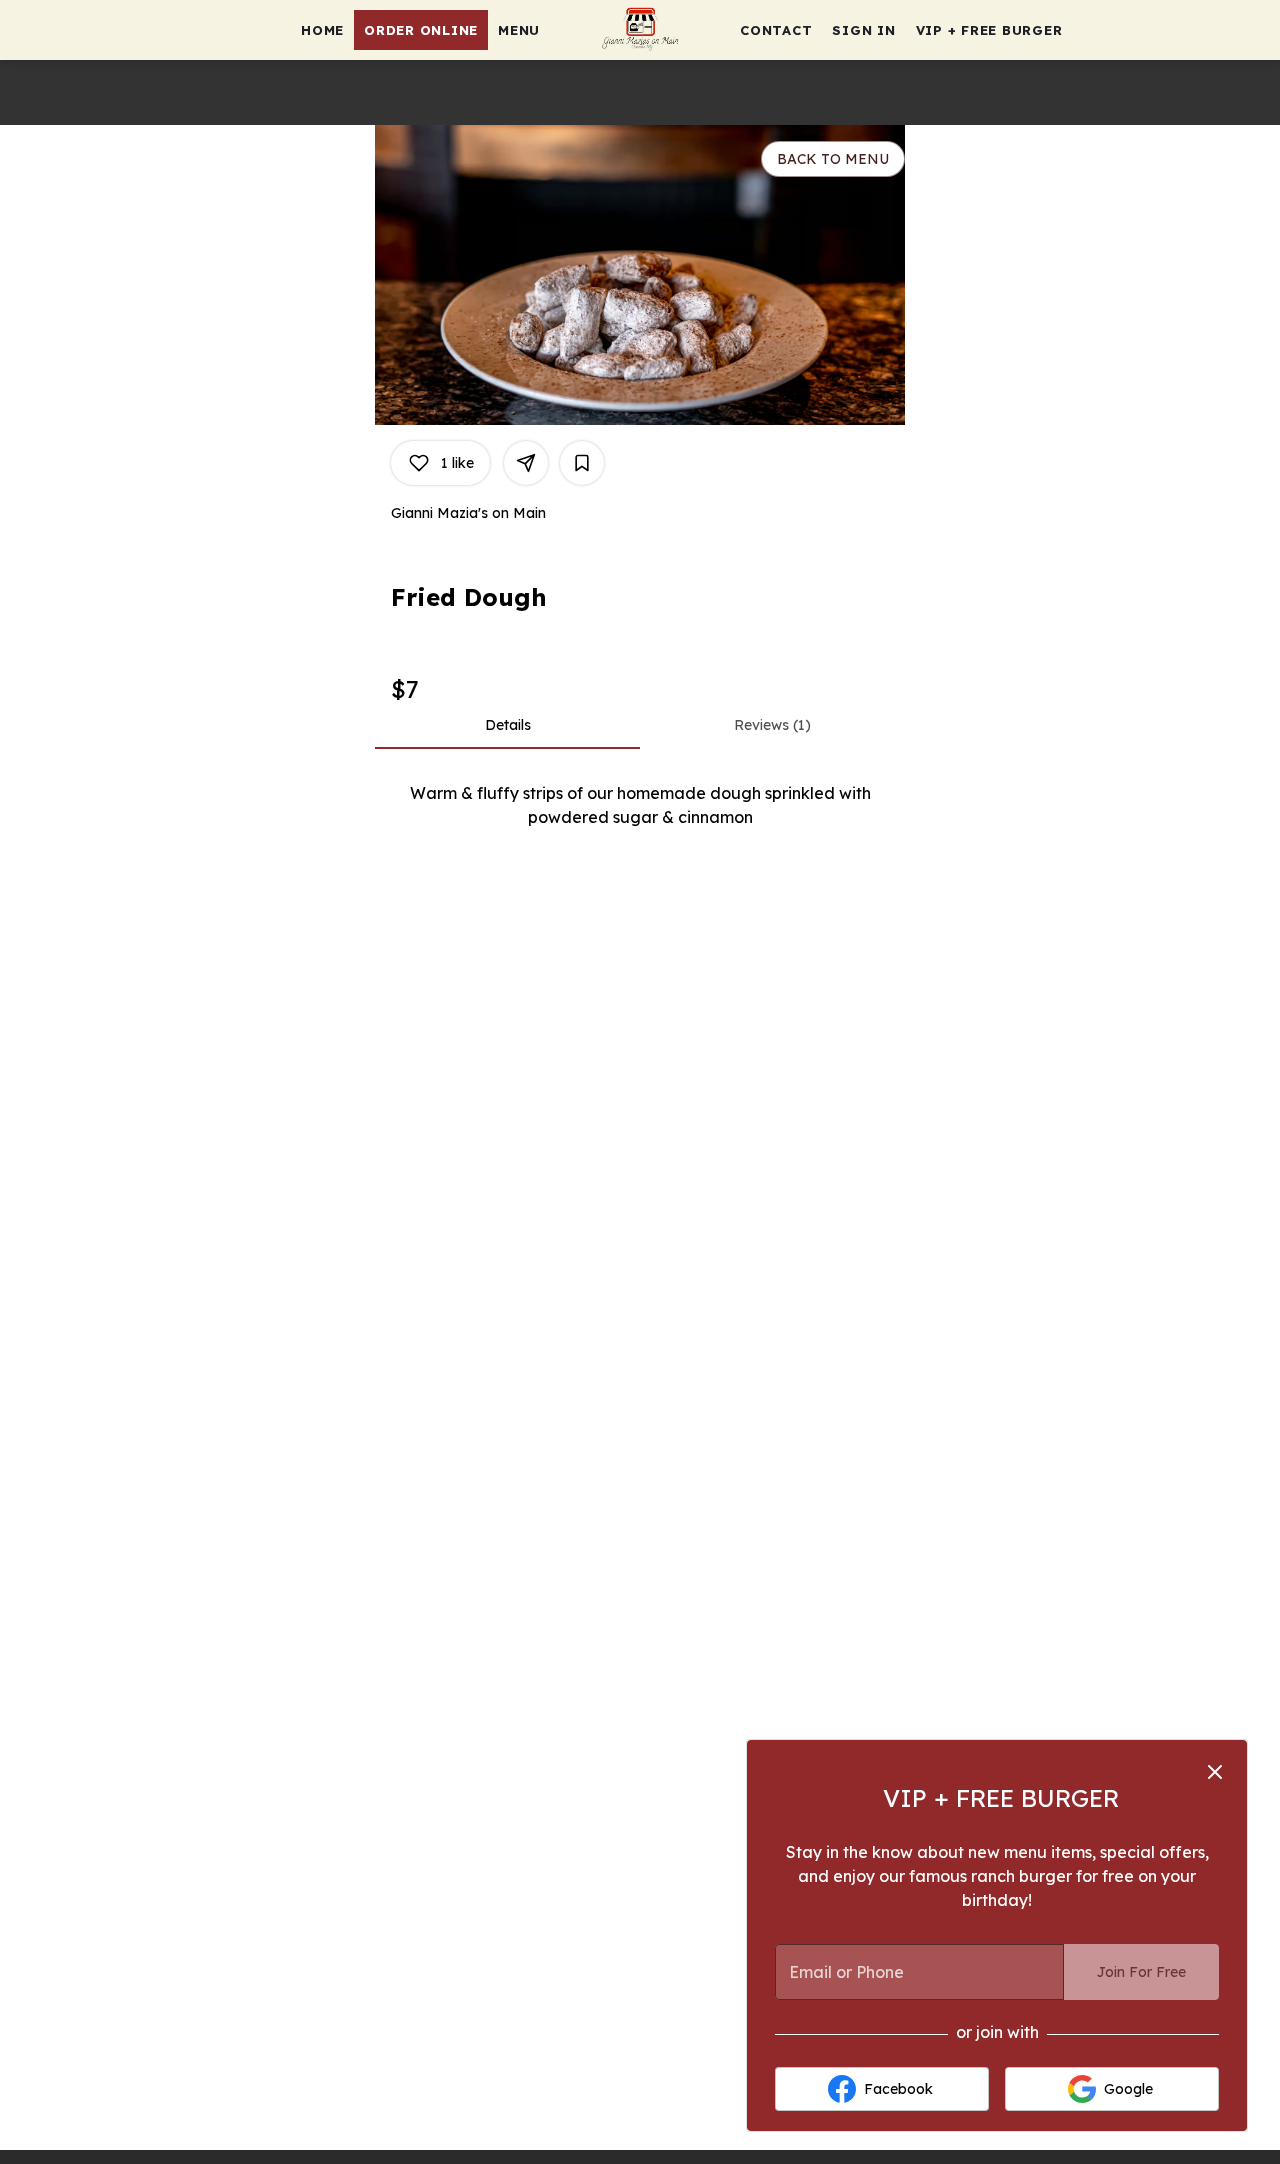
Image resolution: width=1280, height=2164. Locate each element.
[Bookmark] (582, 463)
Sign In (863, 30)
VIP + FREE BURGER (989, 30)
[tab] (507, 725)
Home (322, 30)
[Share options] (526, 463)
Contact (776, 30)
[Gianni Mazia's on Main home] (640, 30)
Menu (519, 30)
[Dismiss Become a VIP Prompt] (1215, 1772)
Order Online (421, 30)
